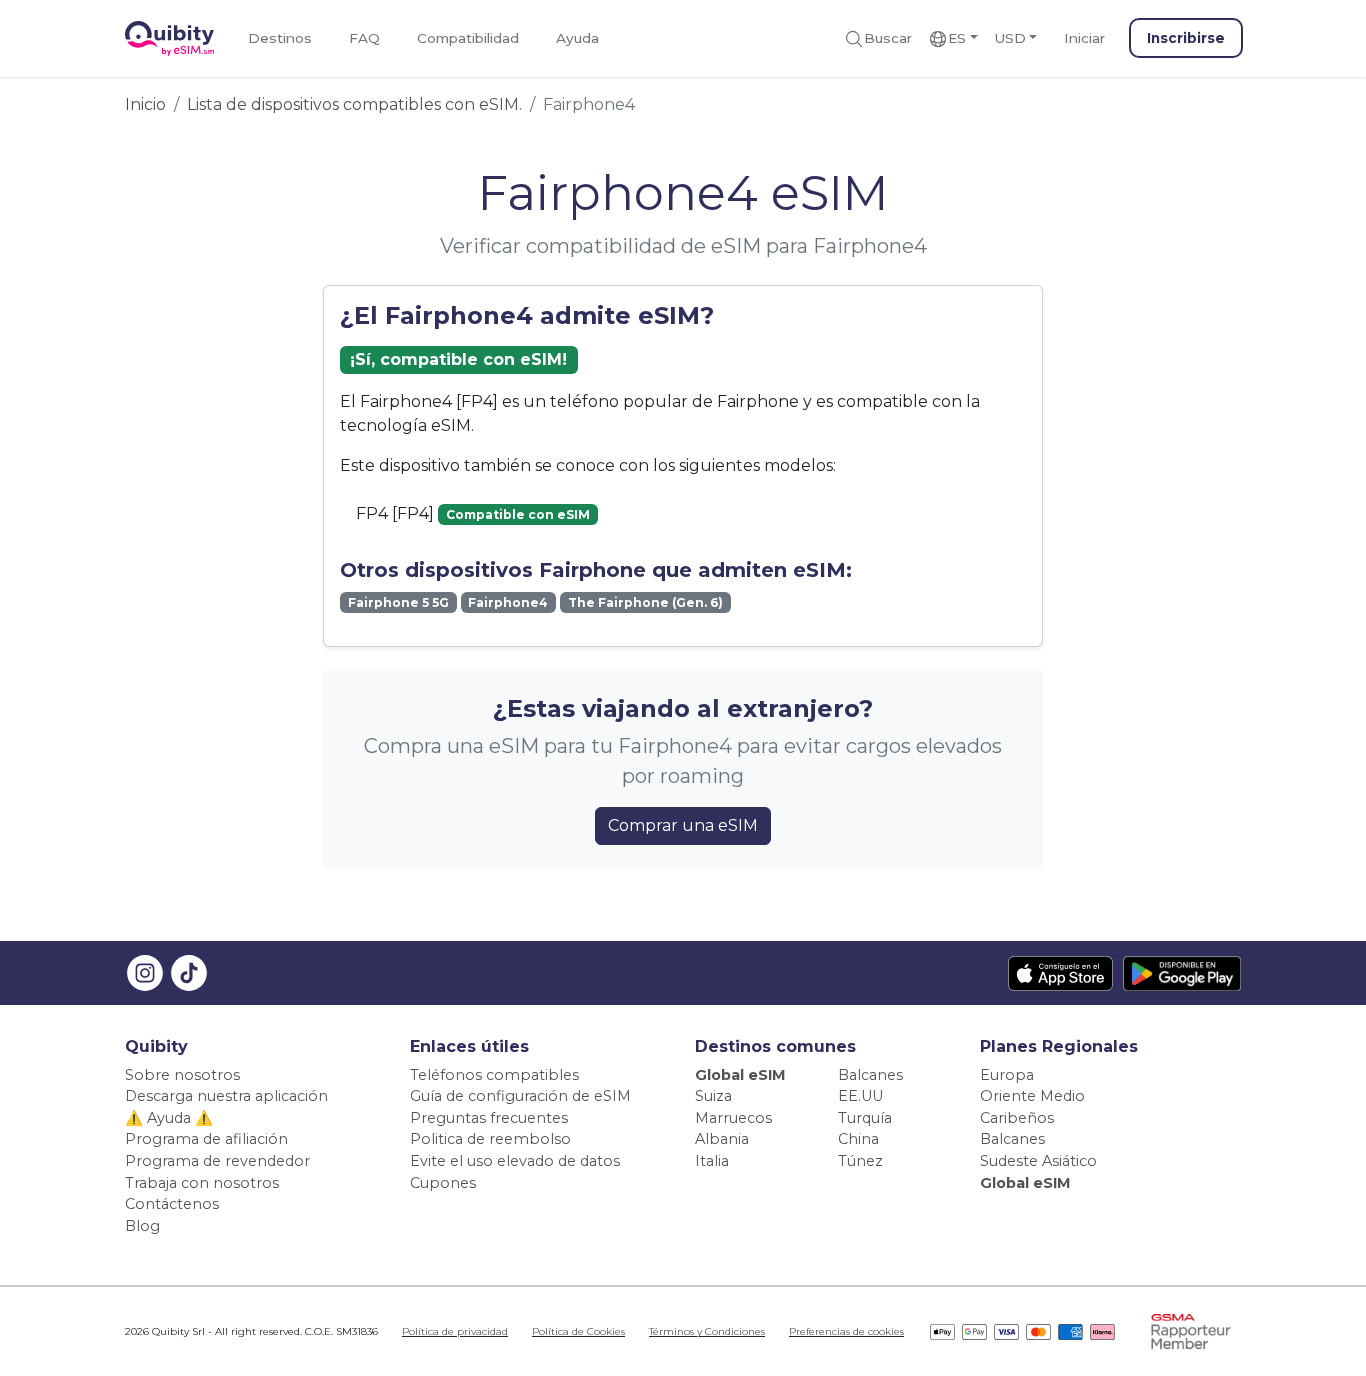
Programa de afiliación (206, 1139)
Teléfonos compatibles (494, 1075)
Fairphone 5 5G (398, 602)
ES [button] (957, 38)
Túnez (860, 1161)
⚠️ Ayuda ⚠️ (169, 1118)
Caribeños (1017, 1118)
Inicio (145, 104)
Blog (142, 1226)
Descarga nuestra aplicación (226, 1096)
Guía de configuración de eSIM (520, 1096)
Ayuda (577, 38)
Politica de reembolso (490, 1139)
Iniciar (1084, 38)
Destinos (280, 38)
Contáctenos (172, 1204)
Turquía (865, 1118)
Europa (1007, 1075)
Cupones (443, 1183)
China (858, 1139)
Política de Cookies (578, 1331)
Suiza (713, 1096)
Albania (722, 1139)
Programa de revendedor (217, 1161)
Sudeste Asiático (1038, 1161)
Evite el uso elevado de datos (515, 1161)
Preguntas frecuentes (489, 1118)
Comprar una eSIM (683, 825)
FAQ (364, 38)
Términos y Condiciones (707, 1331)
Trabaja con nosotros (202, 1183)
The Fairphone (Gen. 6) (645, 602)
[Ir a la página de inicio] (169, 38)
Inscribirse (1186, 38)
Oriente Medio (1032, 1096)
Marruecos (733, 1118)
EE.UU (860, 1096)
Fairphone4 (508, 602)
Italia (712, 1161)
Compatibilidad (468, 38)
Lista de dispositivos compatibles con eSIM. (354, 104)
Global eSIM (740, 1075)
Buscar (888, 38)
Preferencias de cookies (846, 1331)
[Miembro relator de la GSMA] (1191, 1331)
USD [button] (1010, 38)
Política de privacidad (455, 1331)
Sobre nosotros (182, 1075)
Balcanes (870, 1075)
